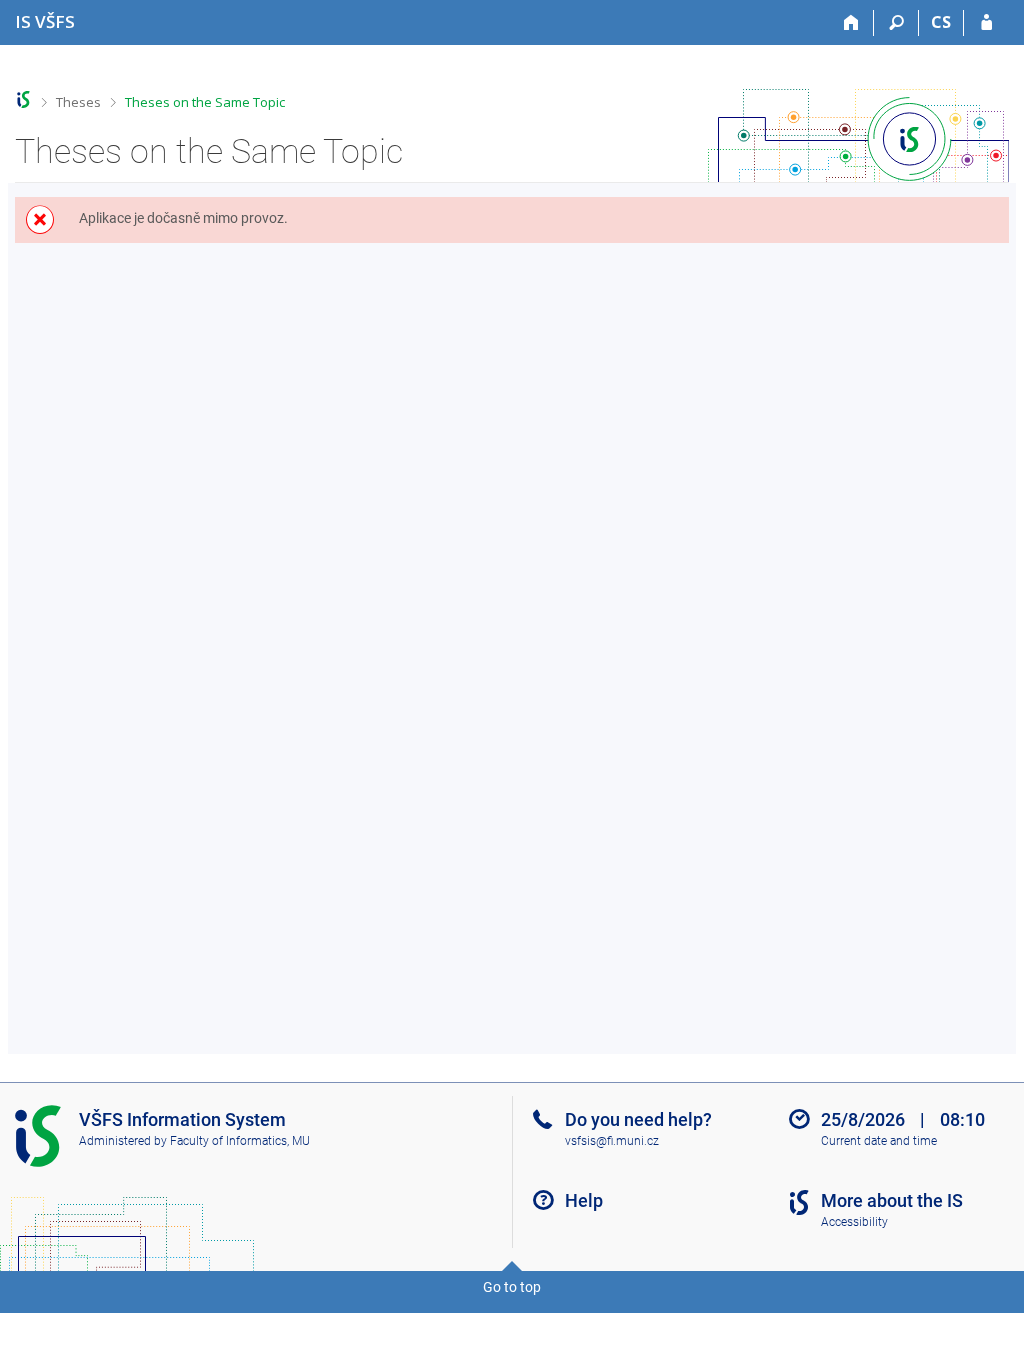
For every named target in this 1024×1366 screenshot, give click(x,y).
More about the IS (892, 1200)
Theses (78, 102)
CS (941, 22)
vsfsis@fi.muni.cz (612, 1141)
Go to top (512, 1287)
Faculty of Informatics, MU (240, 1141)
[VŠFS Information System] (23, 99)
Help (584, 1200)
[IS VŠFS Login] (986, 23)
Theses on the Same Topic (205, 102)
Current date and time (879, 1141)
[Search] (896, 23)
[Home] (851, 23)
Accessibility (854, 1222)
